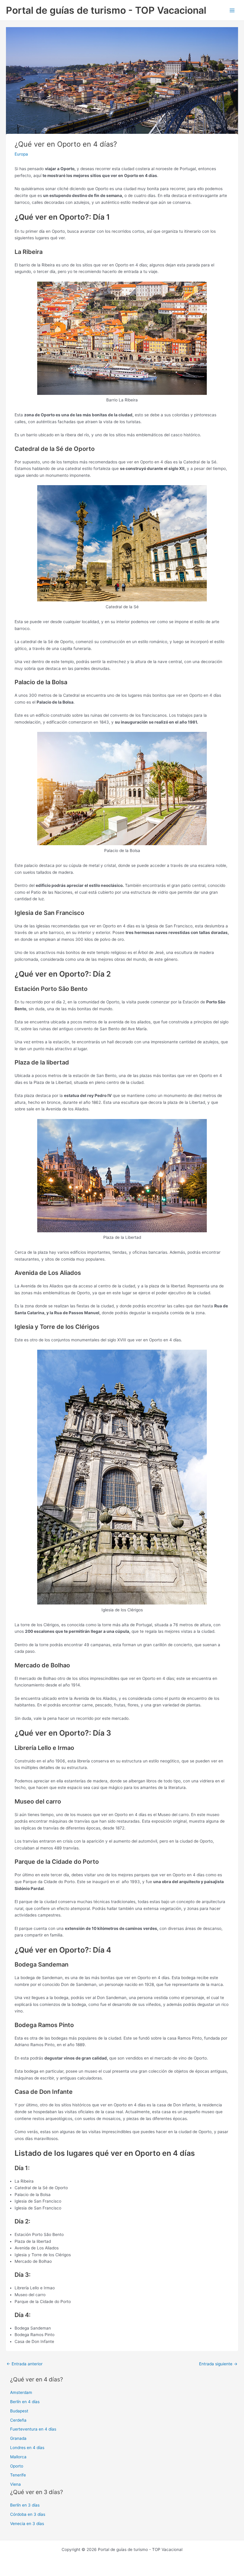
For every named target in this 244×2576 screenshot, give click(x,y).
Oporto (17, 2466)
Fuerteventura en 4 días (33, 2429)
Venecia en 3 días (27, 2524)
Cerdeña (18, 2420)
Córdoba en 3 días (28, 2514)
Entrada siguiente (218, 2364)
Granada (18, 2438)
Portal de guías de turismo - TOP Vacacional (106, 10)
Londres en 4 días (27, 2448)
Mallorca (18, 2457)
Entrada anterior (25, 2364)
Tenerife (18, 2475)
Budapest (19, 2411)
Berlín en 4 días (25, 2402)
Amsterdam (21, 2392)
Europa (21, 154)
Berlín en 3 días (25, 2505)
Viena (15, 2484)
